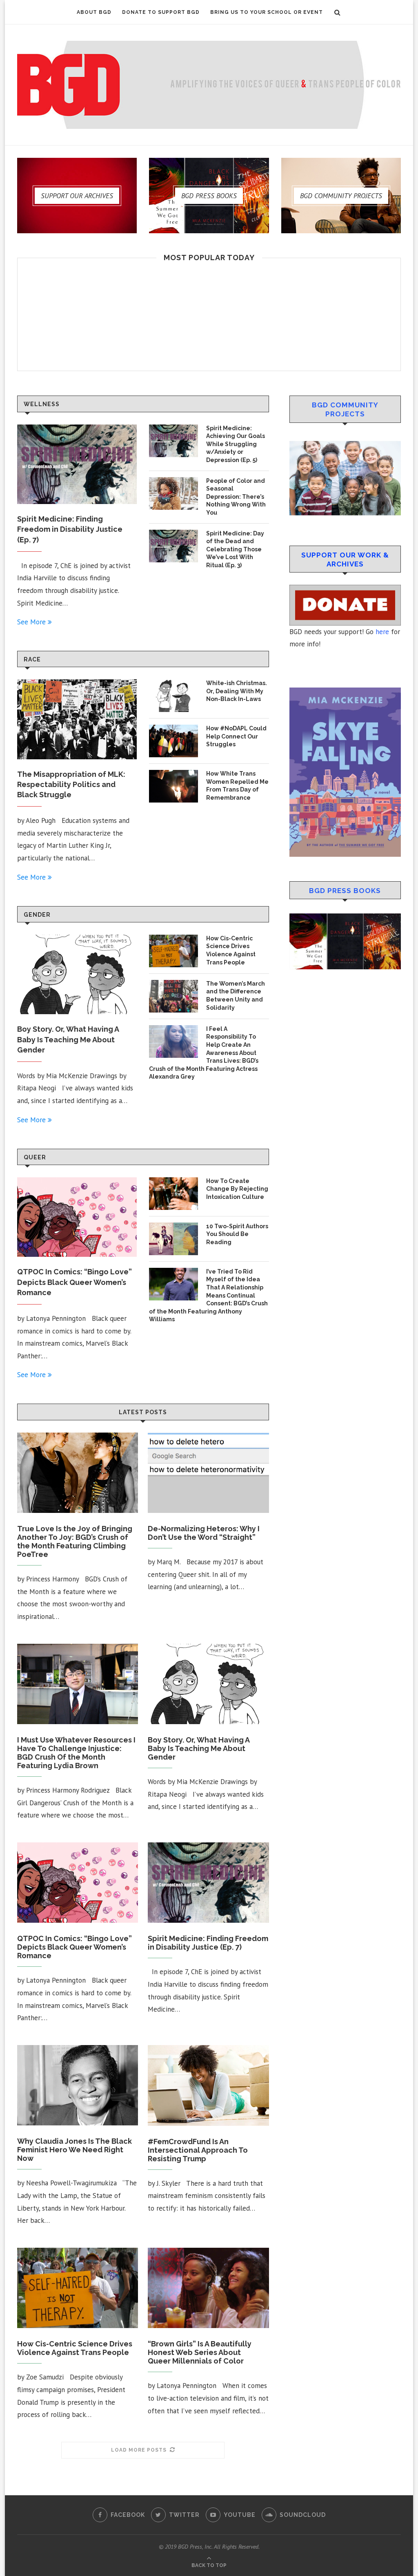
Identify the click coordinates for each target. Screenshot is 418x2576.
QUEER (35, 1157)
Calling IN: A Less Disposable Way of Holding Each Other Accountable (209, 1006)
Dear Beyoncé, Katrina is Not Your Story (209, 2455)
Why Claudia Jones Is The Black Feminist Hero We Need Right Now (74, 2150)
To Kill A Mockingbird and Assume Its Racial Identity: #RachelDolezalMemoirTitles (209, 1215)
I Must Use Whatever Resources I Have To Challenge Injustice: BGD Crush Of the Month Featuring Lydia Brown (76, 1753)
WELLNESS (42, 404)
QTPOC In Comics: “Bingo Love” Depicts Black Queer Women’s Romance (74, 1282)
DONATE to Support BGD (161, 12)
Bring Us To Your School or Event (267, 12)
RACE (32, 659)
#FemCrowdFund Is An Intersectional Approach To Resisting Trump (198, 2150)
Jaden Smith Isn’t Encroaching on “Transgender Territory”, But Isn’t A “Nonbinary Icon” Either (209, 519)
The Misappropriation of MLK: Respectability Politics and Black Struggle (71, 784)
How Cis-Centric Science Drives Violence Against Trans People (75, 2348)
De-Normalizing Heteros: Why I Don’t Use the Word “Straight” (204, 1533)
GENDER (37, 915)
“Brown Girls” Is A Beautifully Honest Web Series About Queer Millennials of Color (200, 2352)
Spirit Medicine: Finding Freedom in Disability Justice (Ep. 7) (70, 529)
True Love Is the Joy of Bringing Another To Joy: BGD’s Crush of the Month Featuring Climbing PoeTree (75, 1541)
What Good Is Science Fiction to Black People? (209, 2202)
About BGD (94, 12)
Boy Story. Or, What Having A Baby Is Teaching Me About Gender (68, 1039)
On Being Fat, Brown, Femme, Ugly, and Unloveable (209, 772)
